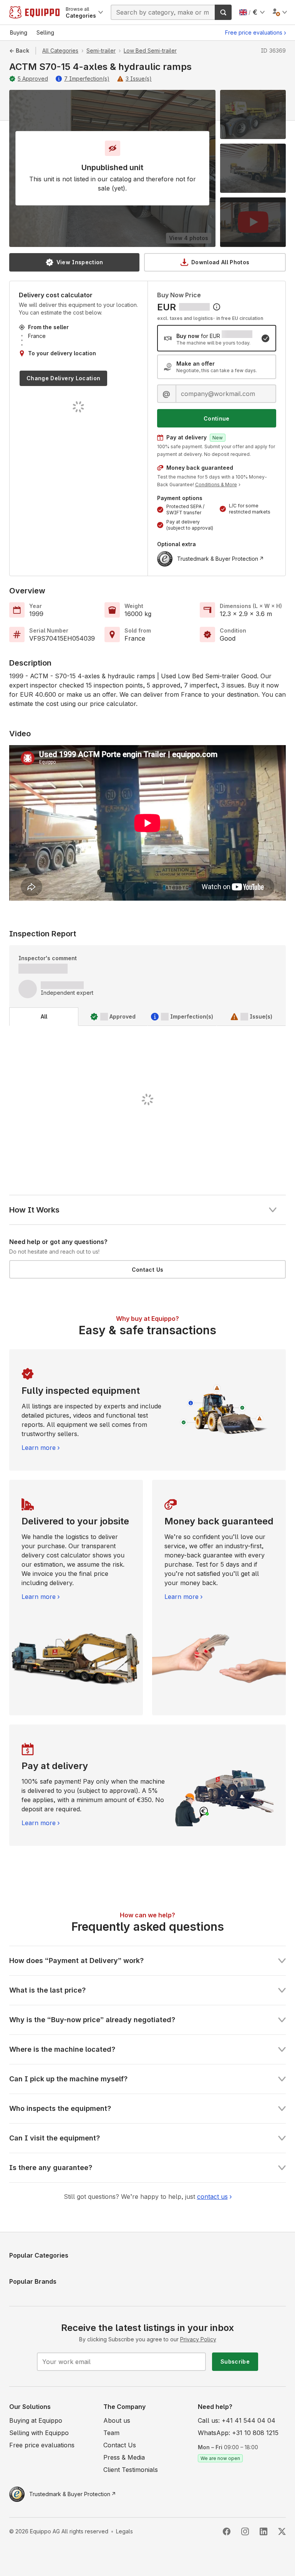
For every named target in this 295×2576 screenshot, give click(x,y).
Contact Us (148, 1270)
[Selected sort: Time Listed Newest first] (217, 307)
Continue (217, 418)
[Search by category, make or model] (223, 12)
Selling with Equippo (39, 2433)
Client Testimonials (131, 2470)
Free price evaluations (254, 32)
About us (117, 2420)
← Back (19, 51)
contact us (212, 2197)
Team (111, 2433)
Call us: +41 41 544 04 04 (237, 2420)
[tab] (44, 1017)
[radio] (217, 338)
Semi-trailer (101, 51)
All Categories (60, 51)
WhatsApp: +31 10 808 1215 (238, 2433)
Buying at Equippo (36, 2420)
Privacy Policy (198, 2339)
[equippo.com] (34, 12)
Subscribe (235, 2361)
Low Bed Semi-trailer (150, 51)
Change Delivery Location (63, 378)
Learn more (39, 1448)
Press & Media (124, 2457)
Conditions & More (216, 485)
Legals (124, 2531)
